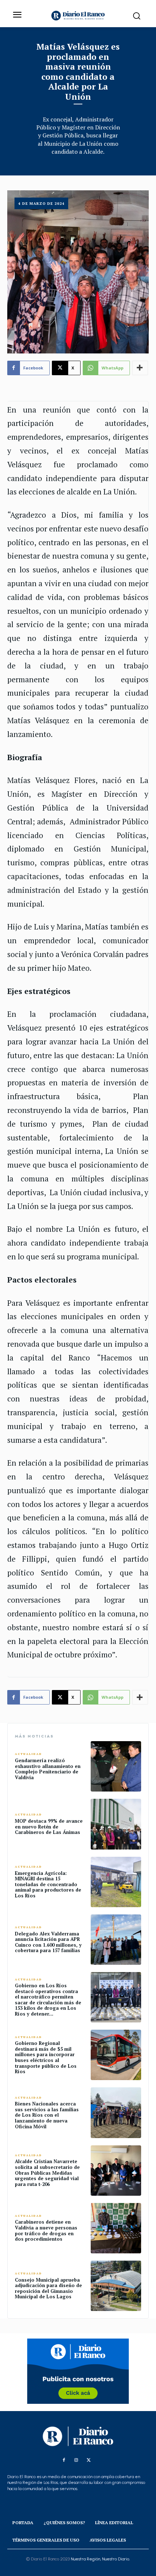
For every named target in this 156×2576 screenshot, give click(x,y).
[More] (140, 368)
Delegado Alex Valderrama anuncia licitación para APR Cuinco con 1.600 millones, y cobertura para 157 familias (48, 1942)
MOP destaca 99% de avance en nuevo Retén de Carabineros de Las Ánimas (49, 1827)
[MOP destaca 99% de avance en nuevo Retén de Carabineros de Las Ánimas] (116, 1824)
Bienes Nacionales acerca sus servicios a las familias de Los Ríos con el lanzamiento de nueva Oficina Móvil (47, 2115)
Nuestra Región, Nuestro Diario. (100, 2559)
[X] (89, 2460)
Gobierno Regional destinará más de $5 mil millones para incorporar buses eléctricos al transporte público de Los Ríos (46, 2057)
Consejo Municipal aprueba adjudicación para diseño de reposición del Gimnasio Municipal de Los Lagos (48, 2288)
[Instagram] (76, 2460)
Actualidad (28, 1754)
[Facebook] (64, 2460)
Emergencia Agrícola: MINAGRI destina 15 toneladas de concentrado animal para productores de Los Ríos (48, 1884)
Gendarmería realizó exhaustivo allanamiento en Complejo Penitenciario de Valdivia (48, 1769)
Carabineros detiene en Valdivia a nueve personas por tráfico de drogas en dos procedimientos (46, 2230)
